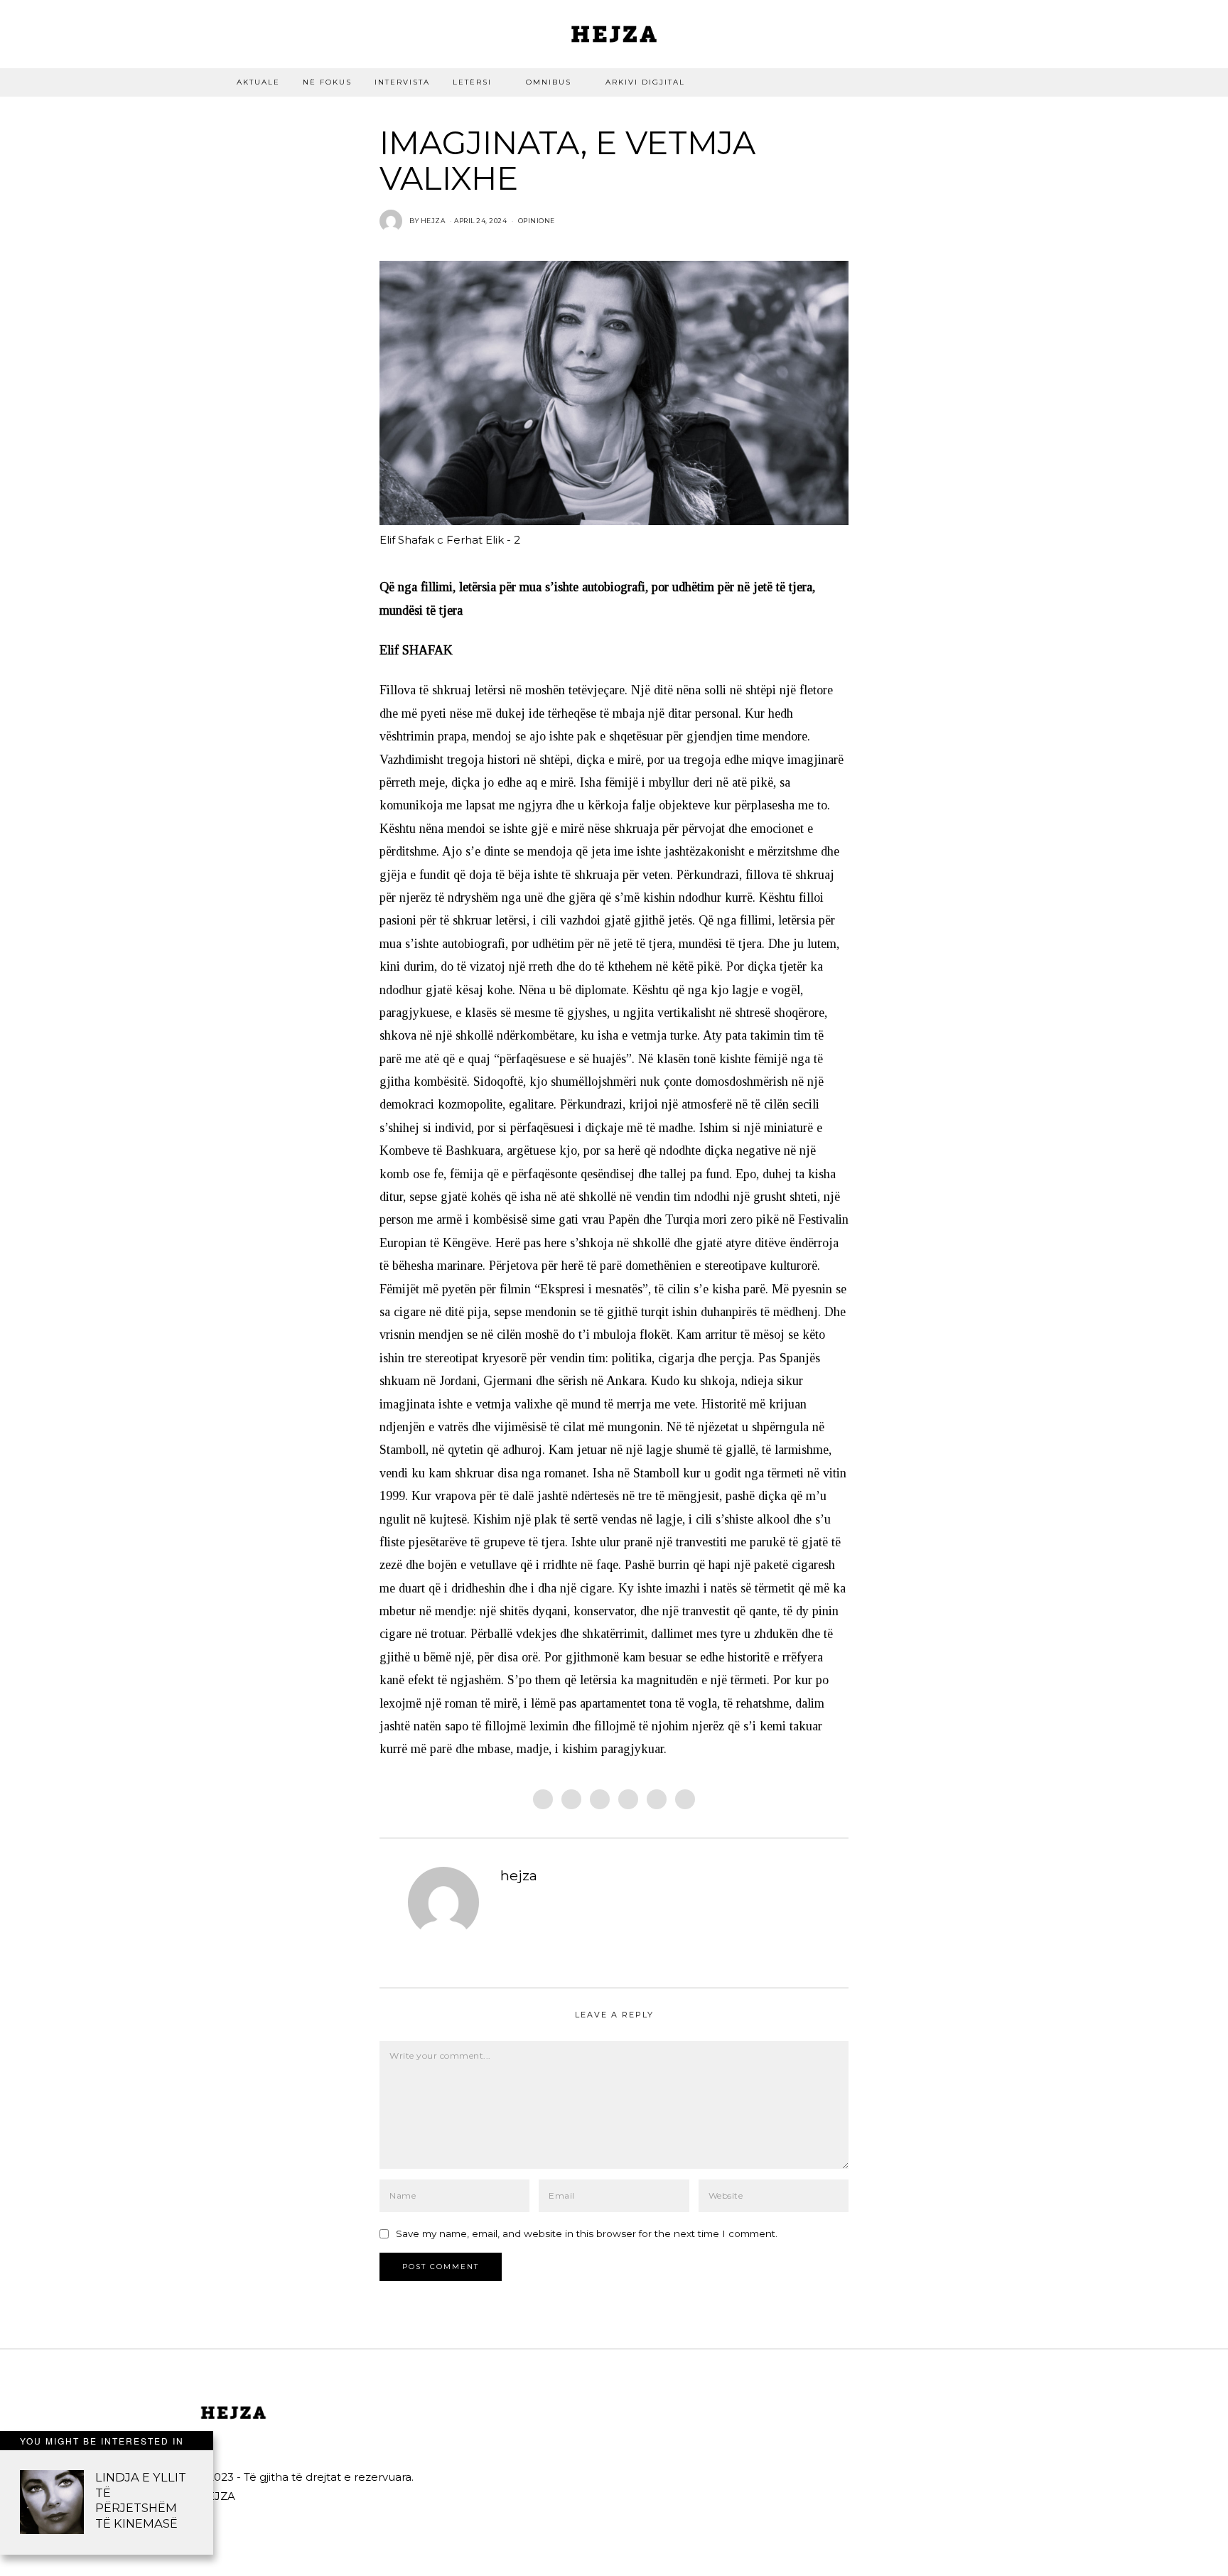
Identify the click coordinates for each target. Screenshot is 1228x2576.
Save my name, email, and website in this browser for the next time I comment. (587, 2233)
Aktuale (258, 82)
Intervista (402, 82)
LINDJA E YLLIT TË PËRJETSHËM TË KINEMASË (141, 2500)
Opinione (537, 221)
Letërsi (472, 82)
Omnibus (549, 82)
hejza (519, 1875)
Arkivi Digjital (645, 82)
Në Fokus (327, 82)
